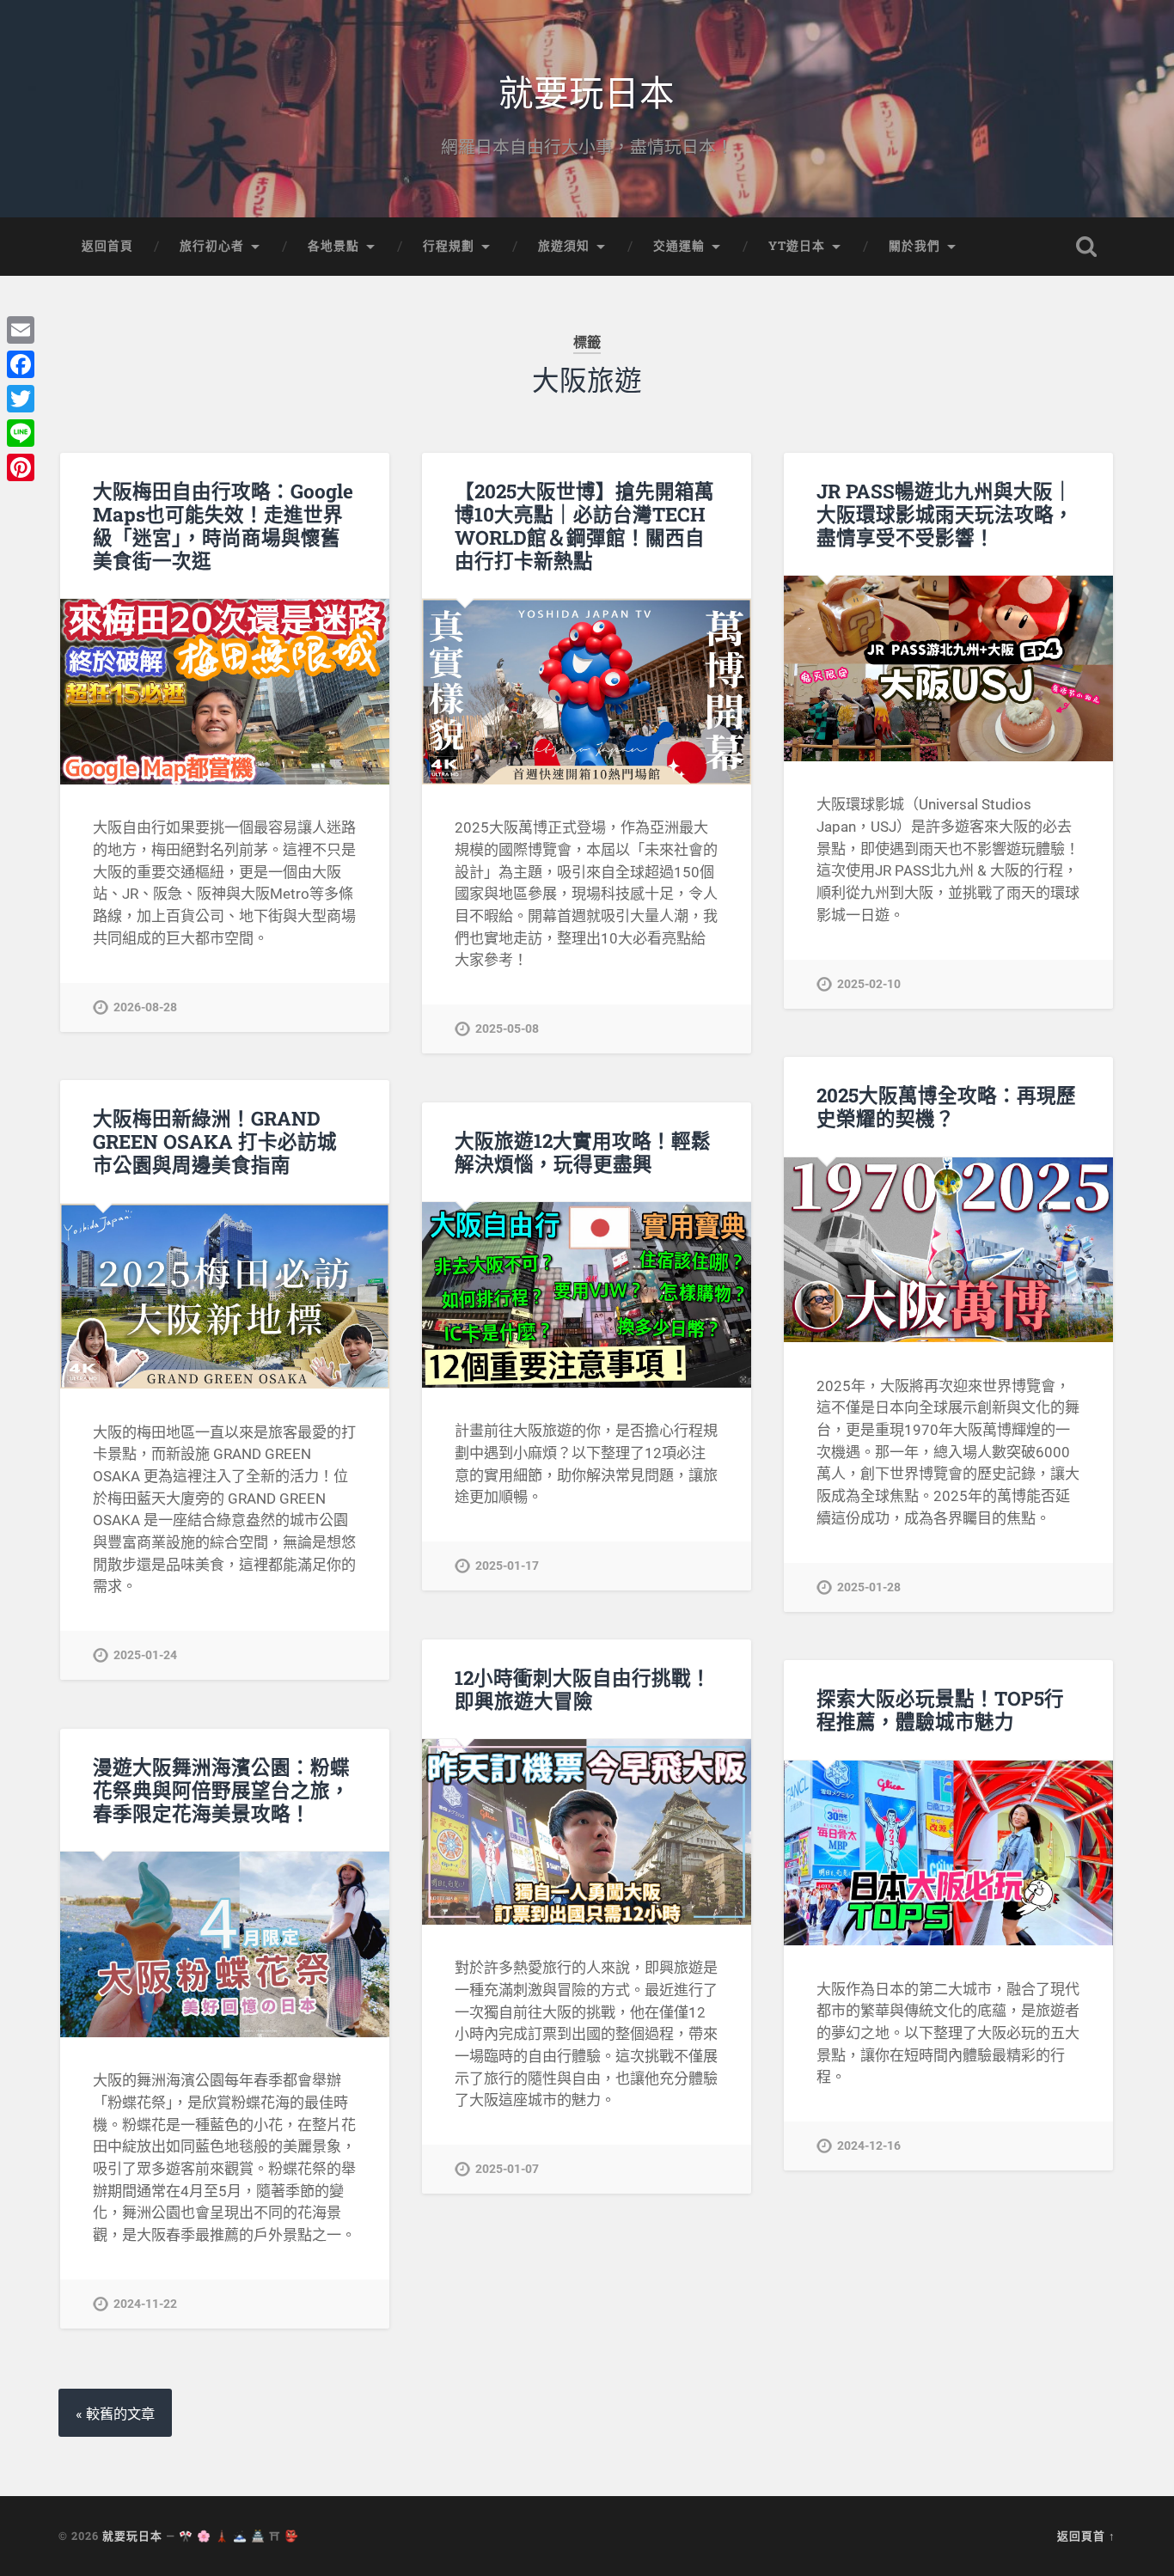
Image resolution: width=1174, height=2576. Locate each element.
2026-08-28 (145, 1007)
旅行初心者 (212, 246)
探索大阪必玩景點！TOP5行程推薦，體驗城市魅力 (940, 1709)
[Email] (21, 330)
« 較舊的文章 (115, 2414)
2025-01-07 (507, 2169)
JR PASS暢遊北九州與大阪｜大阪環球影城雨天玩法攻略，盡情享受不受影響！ (945, 514)
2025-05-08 (507, 1029)
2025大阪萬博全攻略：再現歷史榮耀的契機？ (946, 1106)
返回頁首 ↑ (1086, 2536)
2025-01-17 (507, 1566)
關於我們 (914, 246)
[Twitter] (21, 399)
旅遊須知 (564, 246)
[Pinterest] (21, 467)
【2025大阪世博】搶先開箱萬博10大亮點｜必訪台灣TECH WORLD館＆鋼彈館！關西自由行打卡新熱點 (584, 525)
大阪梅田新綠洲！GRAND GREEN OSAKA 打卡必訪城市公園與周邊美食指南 (215, 1141)
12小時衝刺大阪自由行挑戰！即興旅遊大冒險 (583, 1689)
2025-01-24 (145, 1655)
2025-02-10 (869, 984)
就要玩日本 (587, 91)
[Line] (21, 433)
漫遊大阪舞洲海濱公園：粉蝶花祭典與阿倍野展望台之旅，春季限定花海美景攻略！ (221, 1790)
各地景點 (333, 246)
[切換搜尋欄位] (1086, 247)
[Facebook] (21, 364)
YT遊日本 (797, 246)
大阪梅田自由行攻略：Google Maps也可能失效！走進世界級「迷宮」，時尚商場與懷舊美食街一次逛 (223, 525)
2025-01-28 (869, 1587)
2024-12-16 (869, 2146)
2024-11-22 (145, 2304)
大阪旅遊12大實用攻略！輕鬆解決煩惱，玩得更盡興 (583, 1152)
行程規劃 (449, 246)
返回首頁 (107, 246)
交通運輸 (679, 246)
